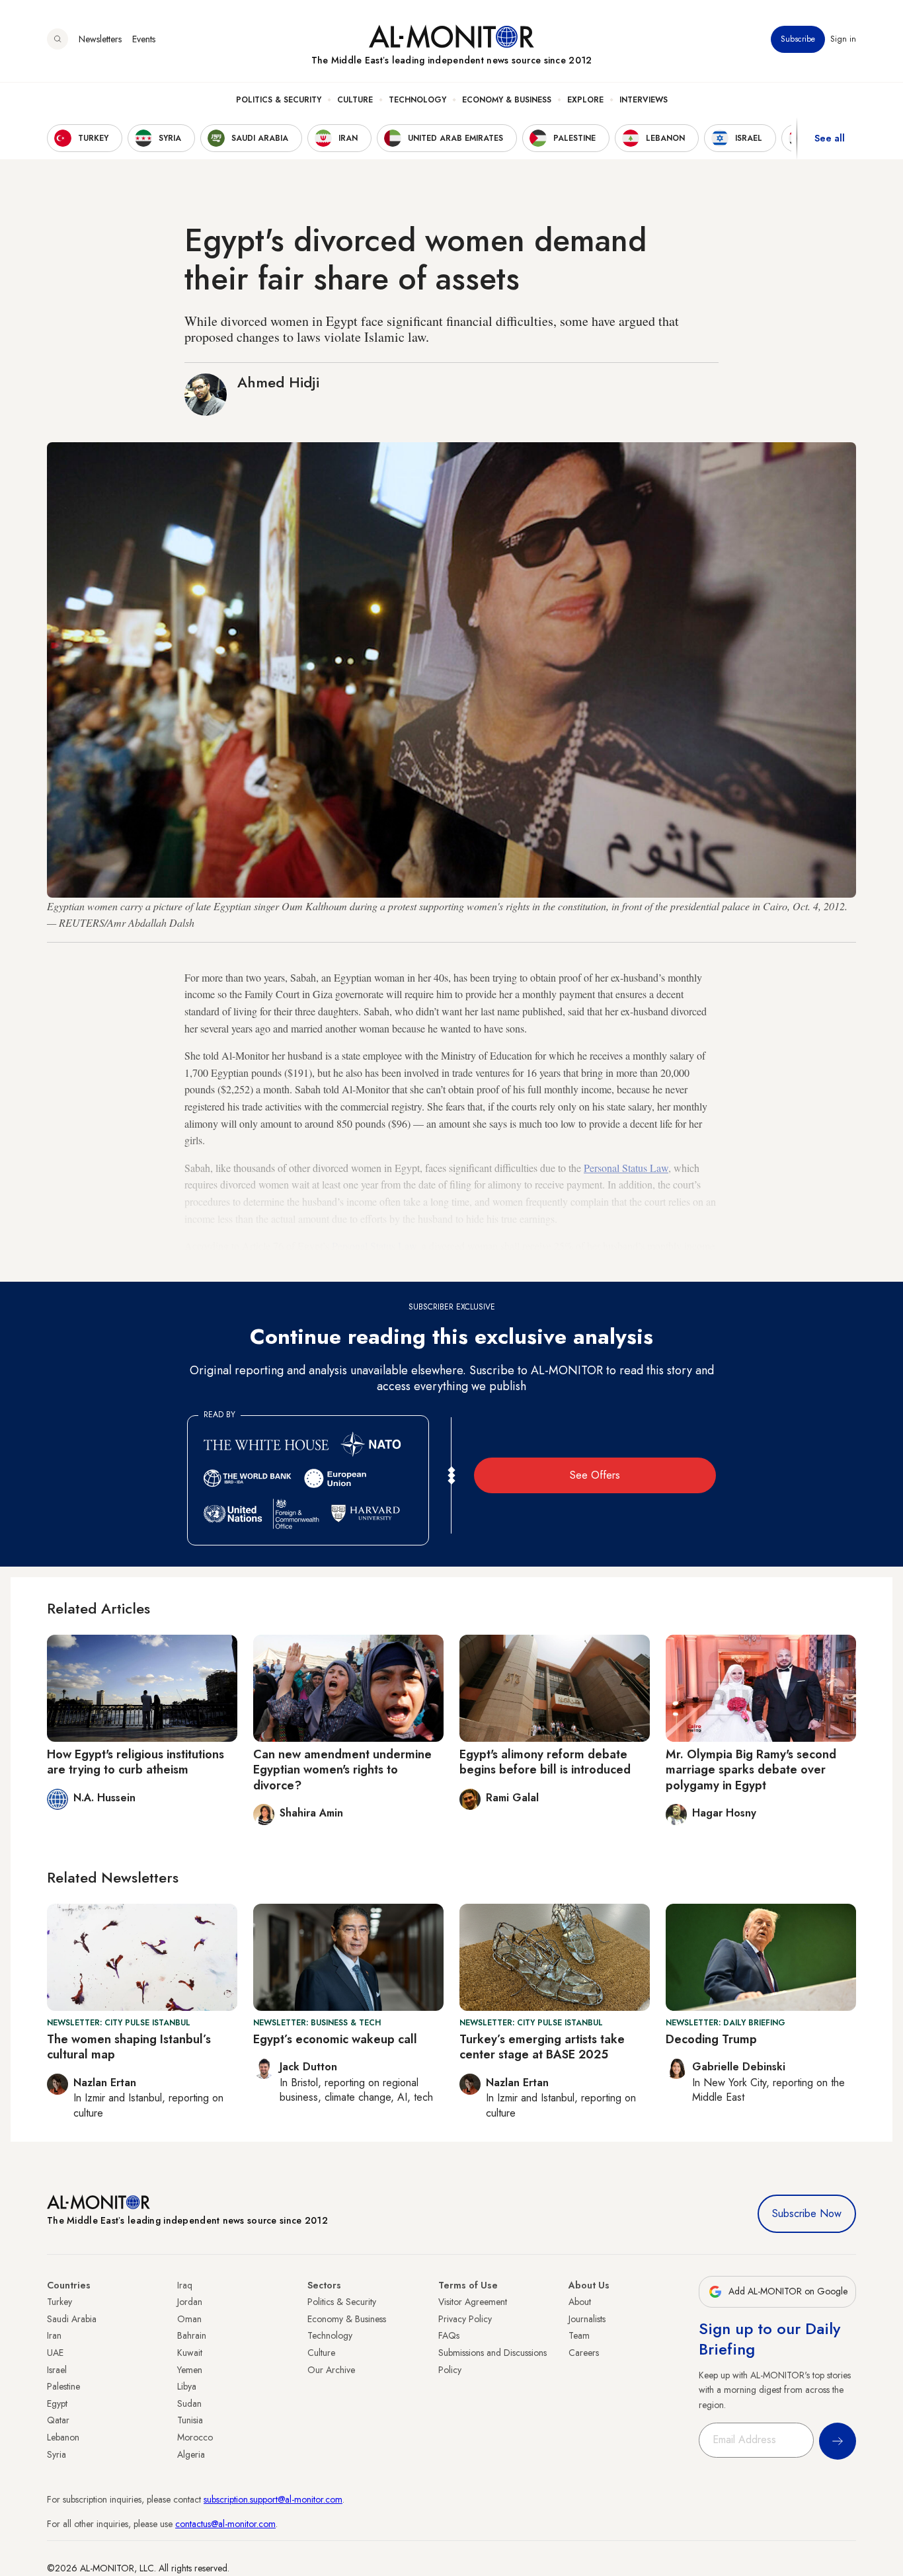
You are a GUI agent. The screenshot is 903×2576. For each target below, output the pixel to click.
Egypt (57, 2403)
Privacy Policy (465, 2319)
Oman (189, 2319)
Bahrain (192, 2335)
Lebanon (63, 2437)
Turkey (59, 2302)
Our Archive (331, 2370)
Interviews (644, 100)
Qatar (58, 2420)
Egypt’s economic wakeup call (335, 2039)
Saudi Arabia (72, 2319)
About (580, 2302)
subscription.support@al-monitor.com (273, 2499)
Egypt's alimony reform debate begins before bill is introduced (545, 1762)
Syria (57, 2454)
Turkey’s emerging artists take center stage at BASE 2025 (542, 2047)
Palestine (63, 2386)
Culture (355, 100)
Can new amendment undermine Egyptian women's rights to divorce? (342, 1770)
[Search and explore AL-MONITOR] (58, 39)
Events (144, 39)
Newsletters (100, 39)
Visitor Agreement (473, 2302)
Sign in (843, 39)
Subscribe (798, 39)
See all (830, 138)
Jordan (190, 2302)
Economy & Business (507, 100)
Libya (187, 2386)
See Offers (595, 1475)
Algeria (191, 2454)
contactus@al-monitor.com (225, 2524)
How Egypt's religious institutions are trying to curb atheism (136, 1762)
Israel (57, 2370)
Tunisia (190, 2420)
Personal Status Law (626, 1168)
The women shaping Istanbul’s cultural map (129, 2047)
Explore (585, 100)
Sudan (189, 2403)
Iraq (185, 2285)
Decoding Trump (711, 2039)
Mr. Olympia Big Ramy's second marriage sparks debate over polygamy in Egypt (751, 1770)
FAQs (449, 2335)
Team (579, 2335)
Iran (54, 2335)
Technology (417, 100)
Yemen (190, 2370)
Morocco (195, 2437)
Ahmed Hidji (278, 382)
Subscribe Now (807, 2213)
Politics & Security (279, 100)
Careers (584, 2353)
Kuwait (190, 2353)
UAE (55, 2353)
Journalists (587, 2319)
